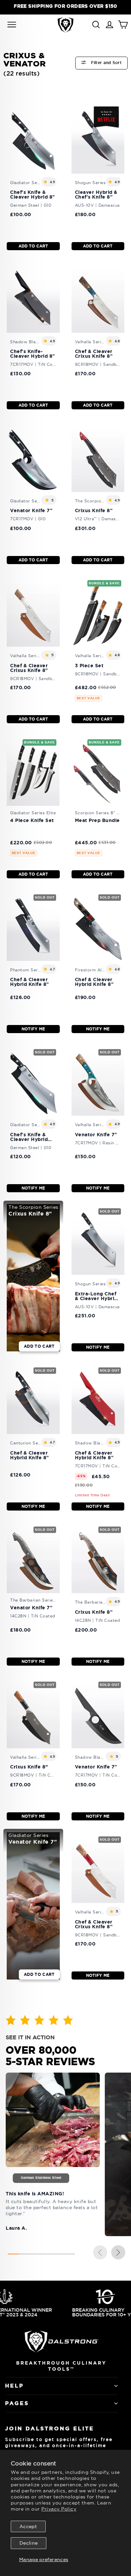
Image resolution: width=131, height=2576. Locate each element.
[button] (118, 2253)
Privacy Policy (59, 2509)
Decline (29, 2543)
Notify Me (33, 1029)
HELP (14, 2386)
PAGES (17, 2403)
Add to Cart (33, 246)
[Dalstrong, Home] (65, 25)
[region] (65, 6)
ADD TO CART (39, 1346)
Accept (28, 2526)
